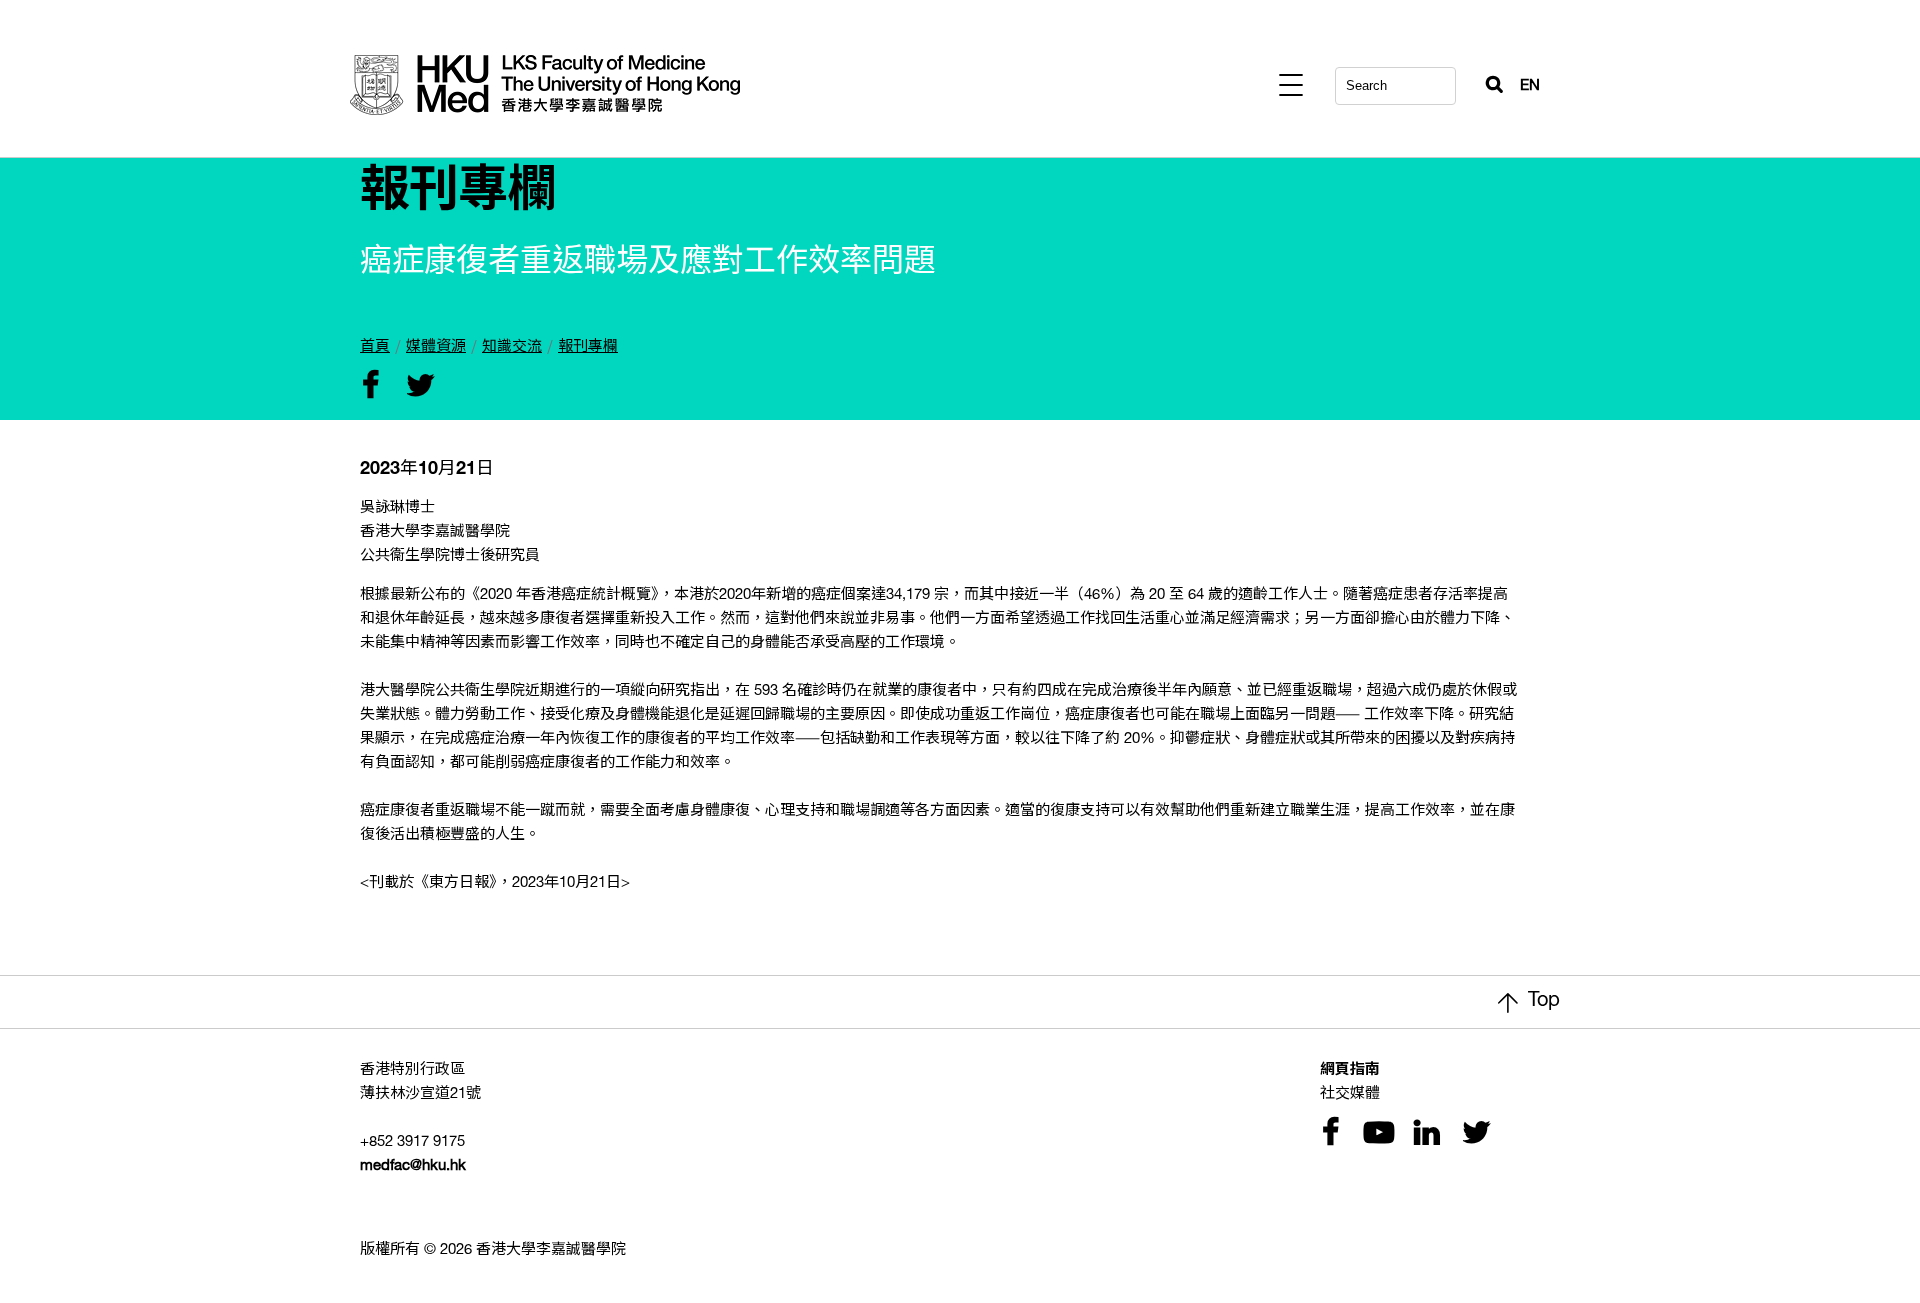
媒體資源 (436, 347)
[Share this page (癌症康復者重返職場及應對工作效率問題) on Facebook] (370, 387)
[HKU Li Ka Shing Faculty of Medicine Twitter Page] (1472, 1134)
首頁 (375, 347)
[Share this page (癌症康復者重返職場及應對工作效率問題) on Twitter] (416, 387)
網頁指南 (1350, 1070)
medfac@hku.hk (413, 1166)
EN (1530, 86)
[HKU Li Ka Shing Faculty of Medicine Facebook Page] (1330, 1134)
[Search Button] (1486, 80)
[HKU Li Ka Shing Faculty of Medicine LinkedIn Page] (1424, 1134)
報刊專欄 (588, 347)
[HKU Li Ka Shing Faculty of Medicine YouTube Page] (1376, 1134)
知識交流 (512, 347)
